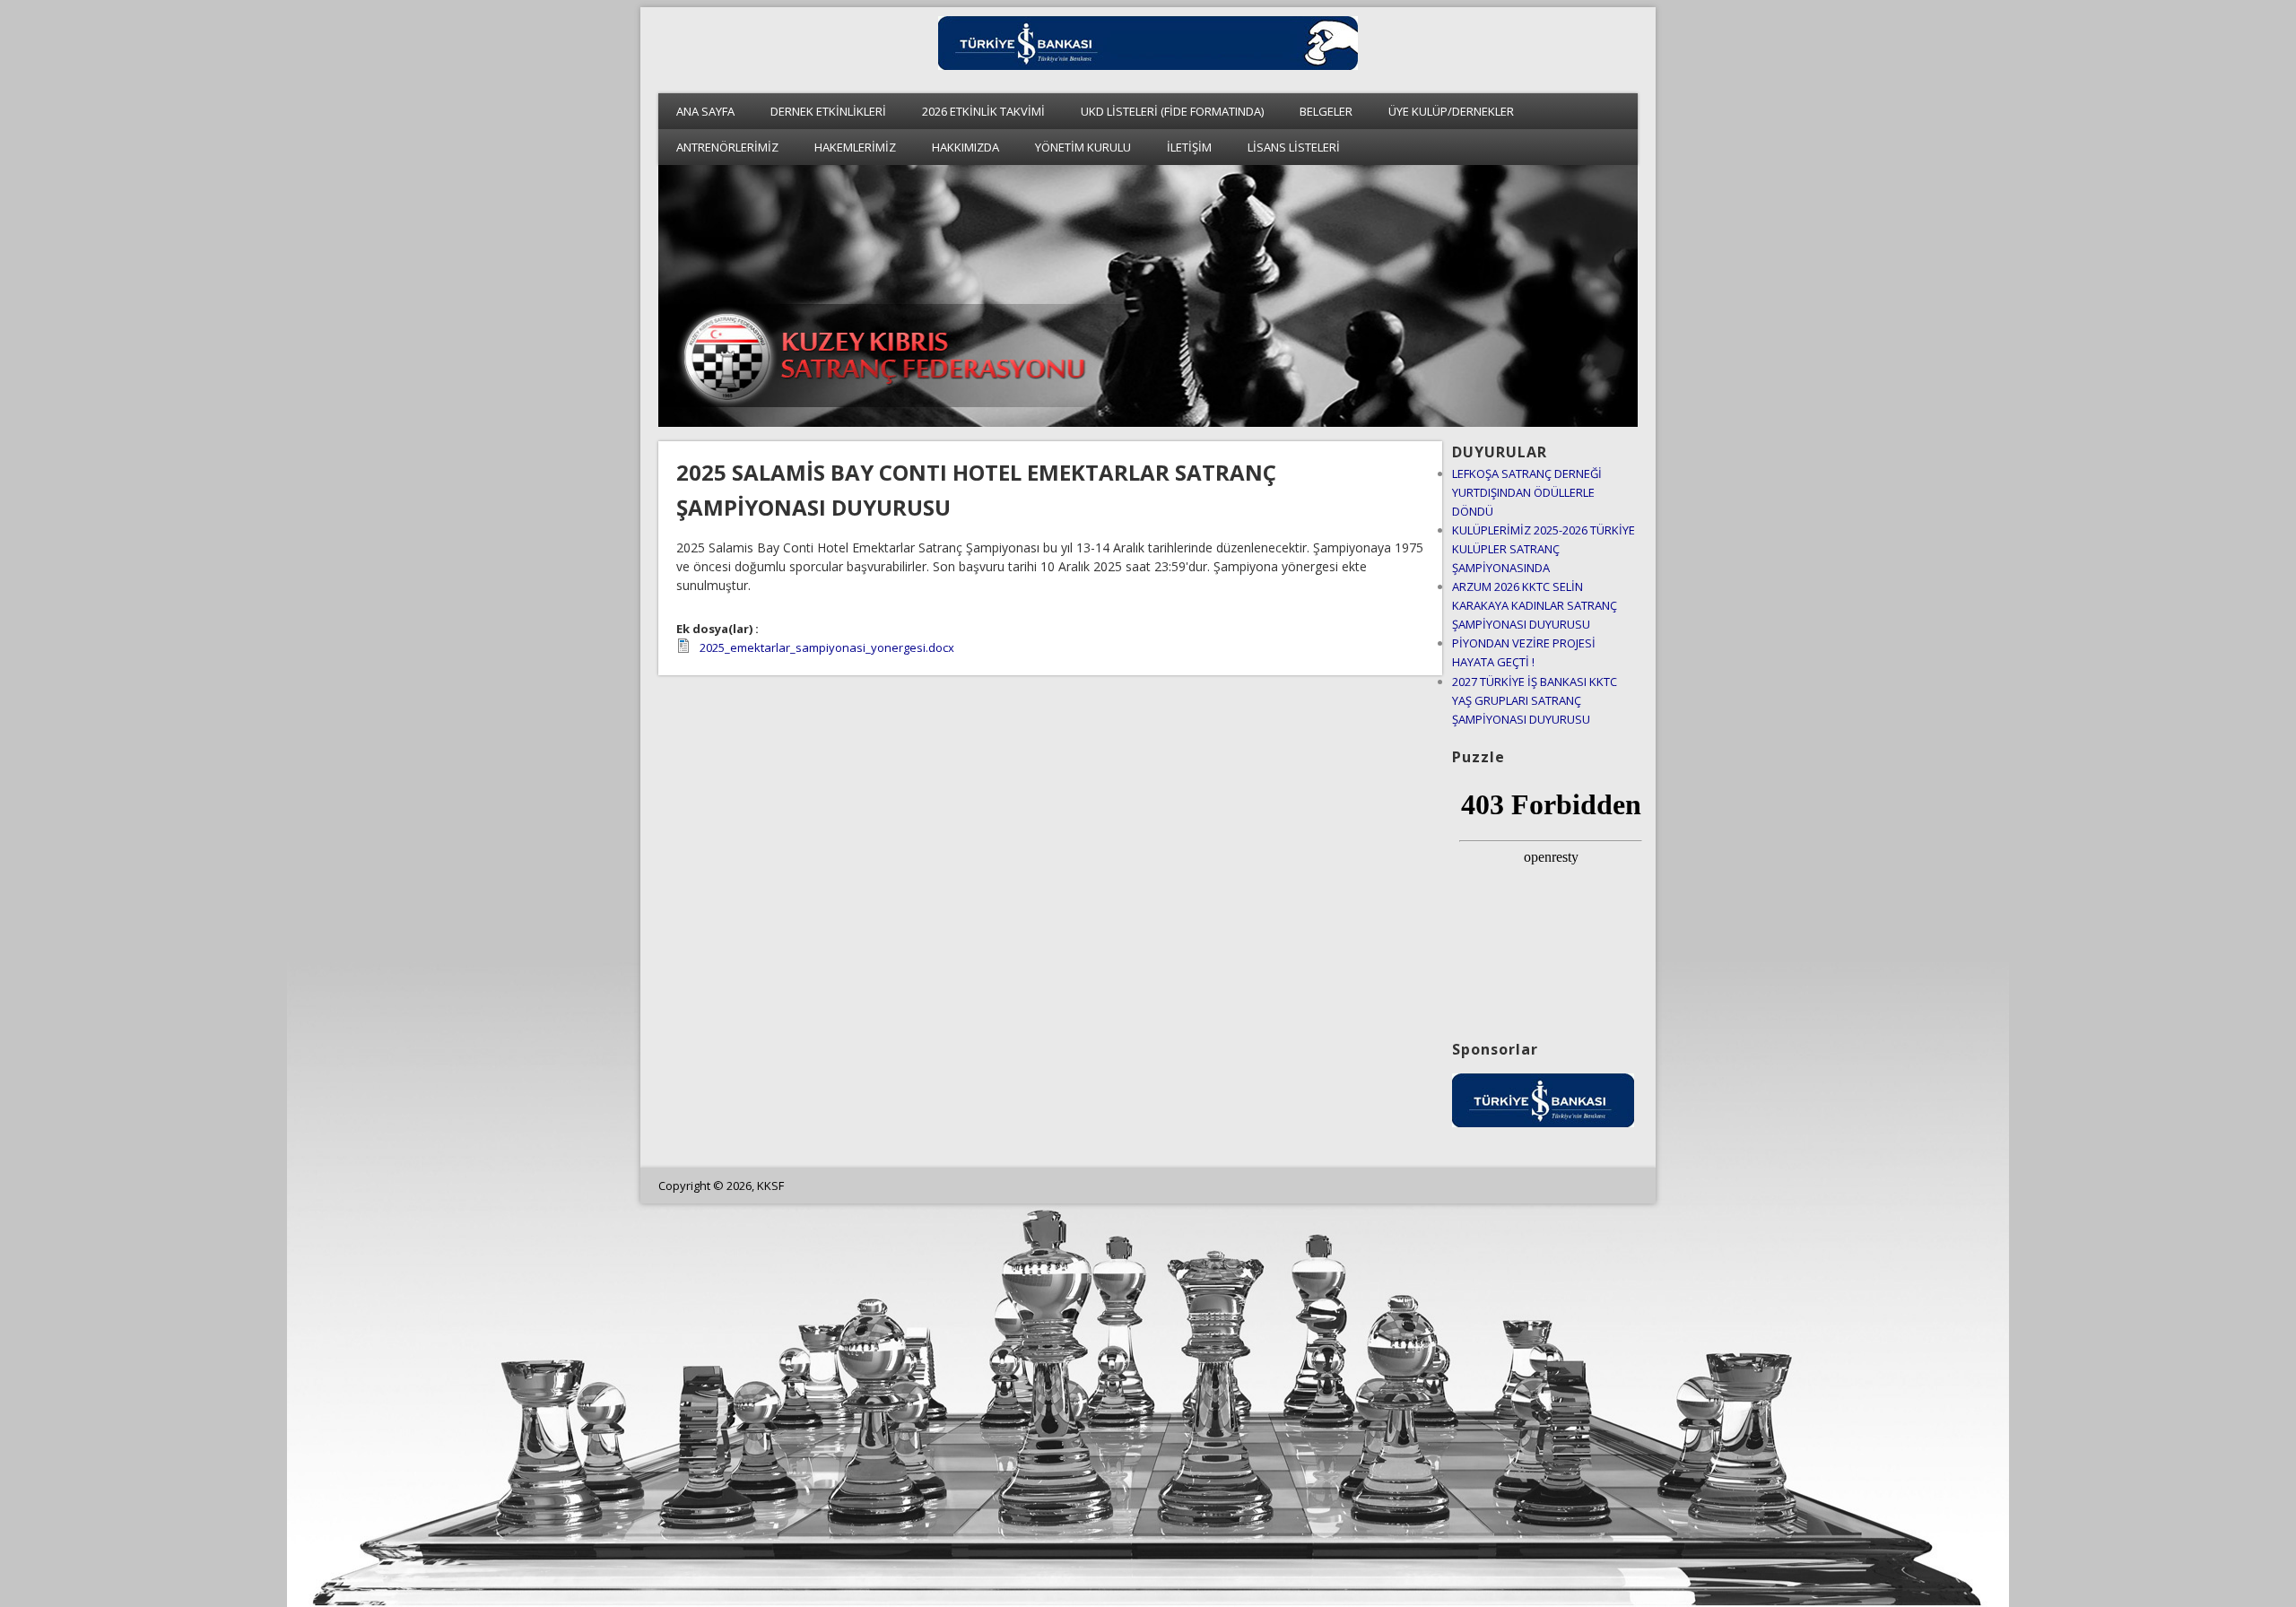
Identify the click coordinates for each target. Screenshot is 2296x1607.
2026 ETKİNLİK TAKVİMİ (983, 111)
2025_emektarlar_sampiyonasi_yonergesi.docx (827, 647)
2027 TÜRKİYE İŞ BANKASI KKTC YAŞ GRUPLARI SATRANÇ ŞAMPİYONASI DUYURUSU (1535, 700)
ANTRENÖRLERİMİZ (727, 147)
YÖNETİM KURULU (1083, 147)
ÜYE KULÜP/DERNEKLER (1451, 111)
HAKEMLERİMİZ (855, 147)
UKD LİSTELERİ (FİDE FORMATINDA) (1172, 111)
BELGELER (1326, 111)
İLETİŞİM (1189, 147)
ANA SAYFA (705, 111)
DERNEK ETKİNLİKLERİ (828, 111)
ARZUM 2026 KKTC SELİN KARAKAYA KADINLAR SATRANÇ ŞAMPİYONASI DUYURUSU (1535, 605)
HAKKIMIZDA (965, 147)
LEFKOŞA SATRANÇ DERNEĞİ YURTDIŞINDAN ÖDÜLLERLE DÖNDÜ (1527, 492)
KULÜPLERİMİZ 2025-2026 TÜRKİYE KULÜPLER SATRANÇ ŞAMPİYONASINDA (1544, 549)
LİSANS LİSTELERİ (1294, 147)
